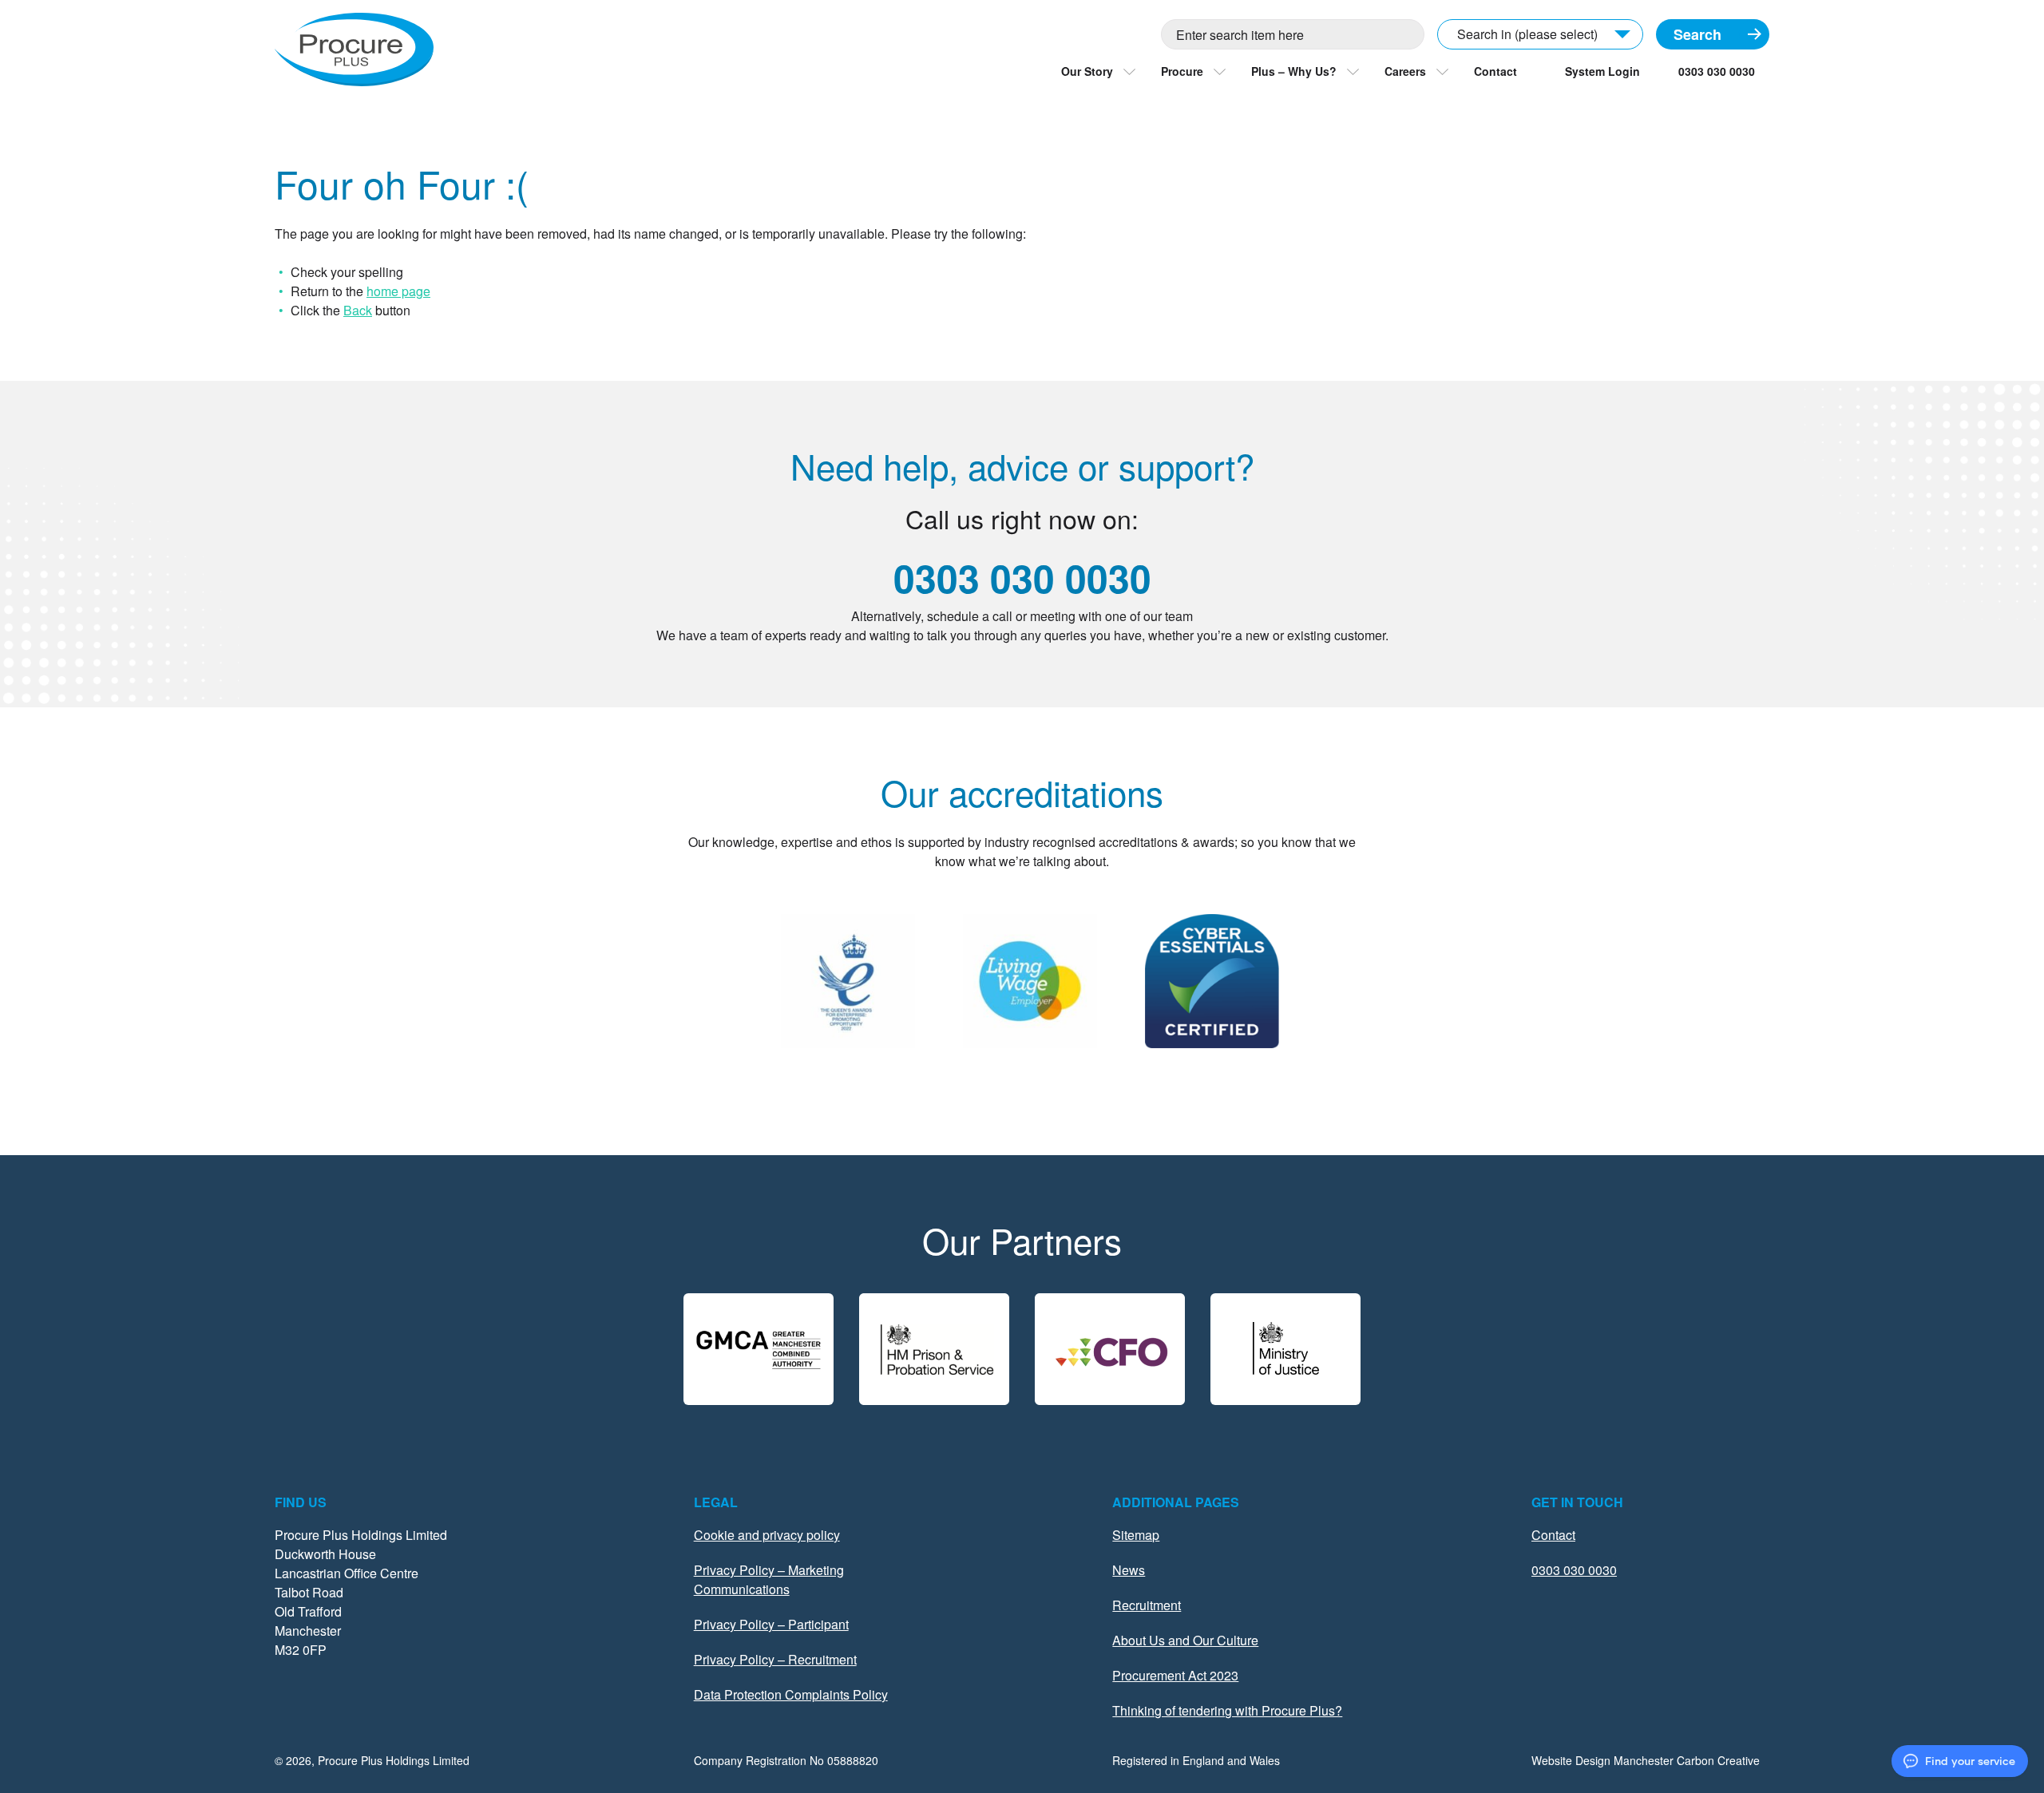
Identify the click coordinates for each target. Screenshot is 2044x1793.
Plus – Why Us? (1294, 71)
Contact (1495, 71)
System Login (1602, 71)
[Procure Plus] (354, 49)
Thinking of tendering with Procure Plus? (1227, 1710)
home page (398, 291)
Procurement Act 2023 (1175, 1675)
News (1129, 1570)
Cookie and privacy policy (767, 1535)
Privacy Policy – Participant (771, 1624)
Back (358, 310)
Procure (1182, 71)
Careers (1405, 71)
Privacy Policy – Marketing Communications (769, 1579)
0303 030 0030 (1717, 71)
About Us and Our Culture (1185, 1640)
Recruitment (1147, 1605)
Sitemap (1136, 1535)
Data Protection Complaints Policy (791, 1694)
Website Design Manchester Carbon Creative (1646, 1760)
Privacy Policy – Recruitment (775, 1659)
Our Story (1087, 71)
